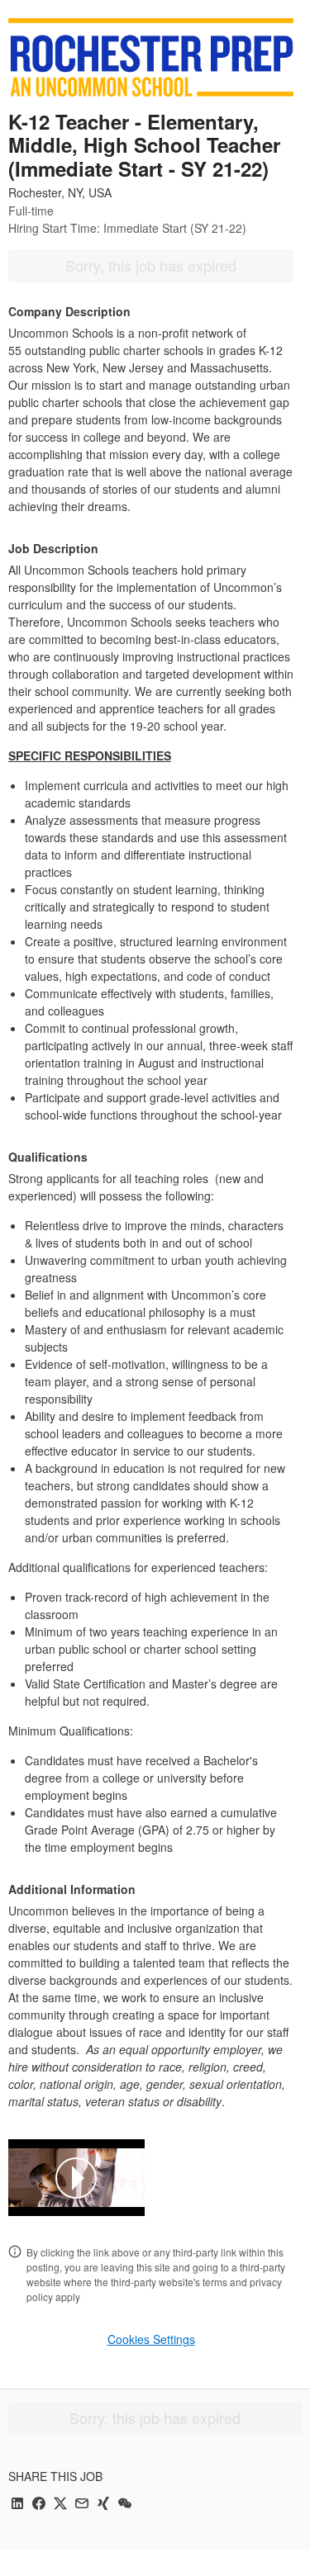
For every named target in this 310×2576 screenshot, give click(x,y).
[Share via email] (82, 2505)
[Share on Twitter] (60, 2505)
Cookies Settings (151, 2339)
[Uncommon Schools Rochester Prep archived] (151, 57)
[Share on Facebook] (39, 2505)
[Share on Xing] (103, 2505)
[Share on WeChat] (125, 2505)
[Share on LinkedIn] (17, 2505)
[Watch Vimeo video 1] (76, 2178)
